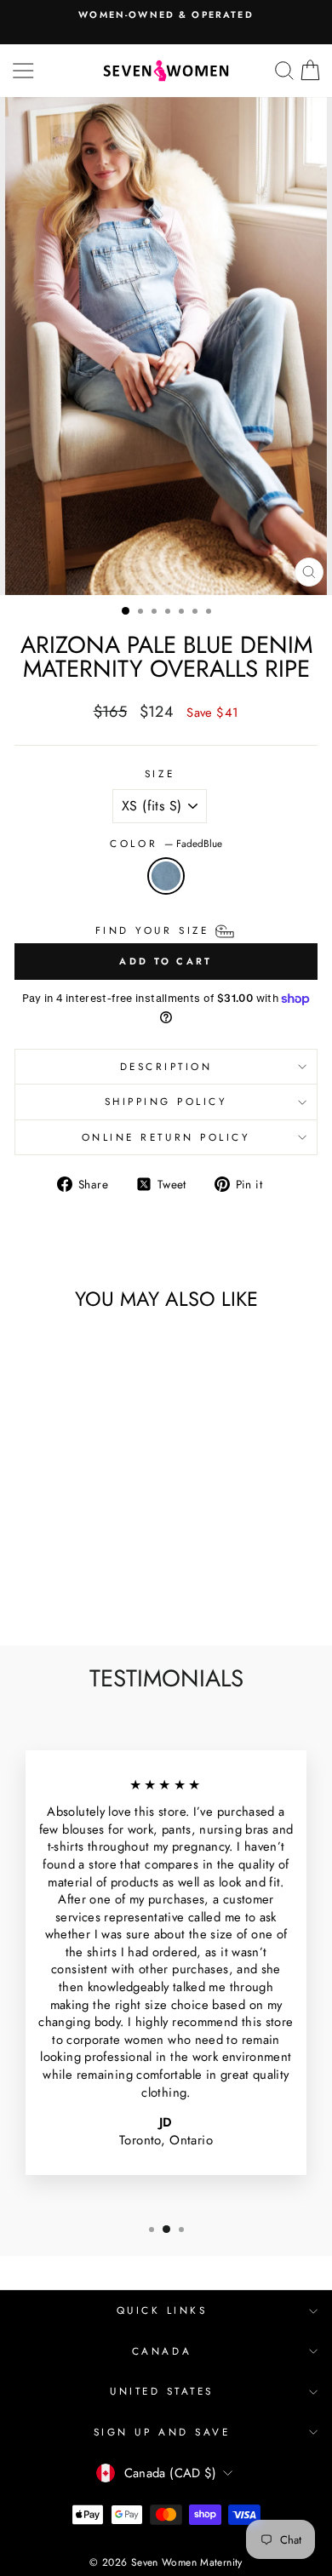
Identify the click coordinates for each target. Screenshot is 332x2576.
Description (166, 1066)
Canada (162, 2351)
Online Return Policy (166, 1137)
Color (166, 844)
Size (160, 774)
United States (162, 2391)
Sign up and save (162, 2432)
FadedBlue (166, 876)
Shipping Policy (166, 1101)
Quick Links (162, 2310)
